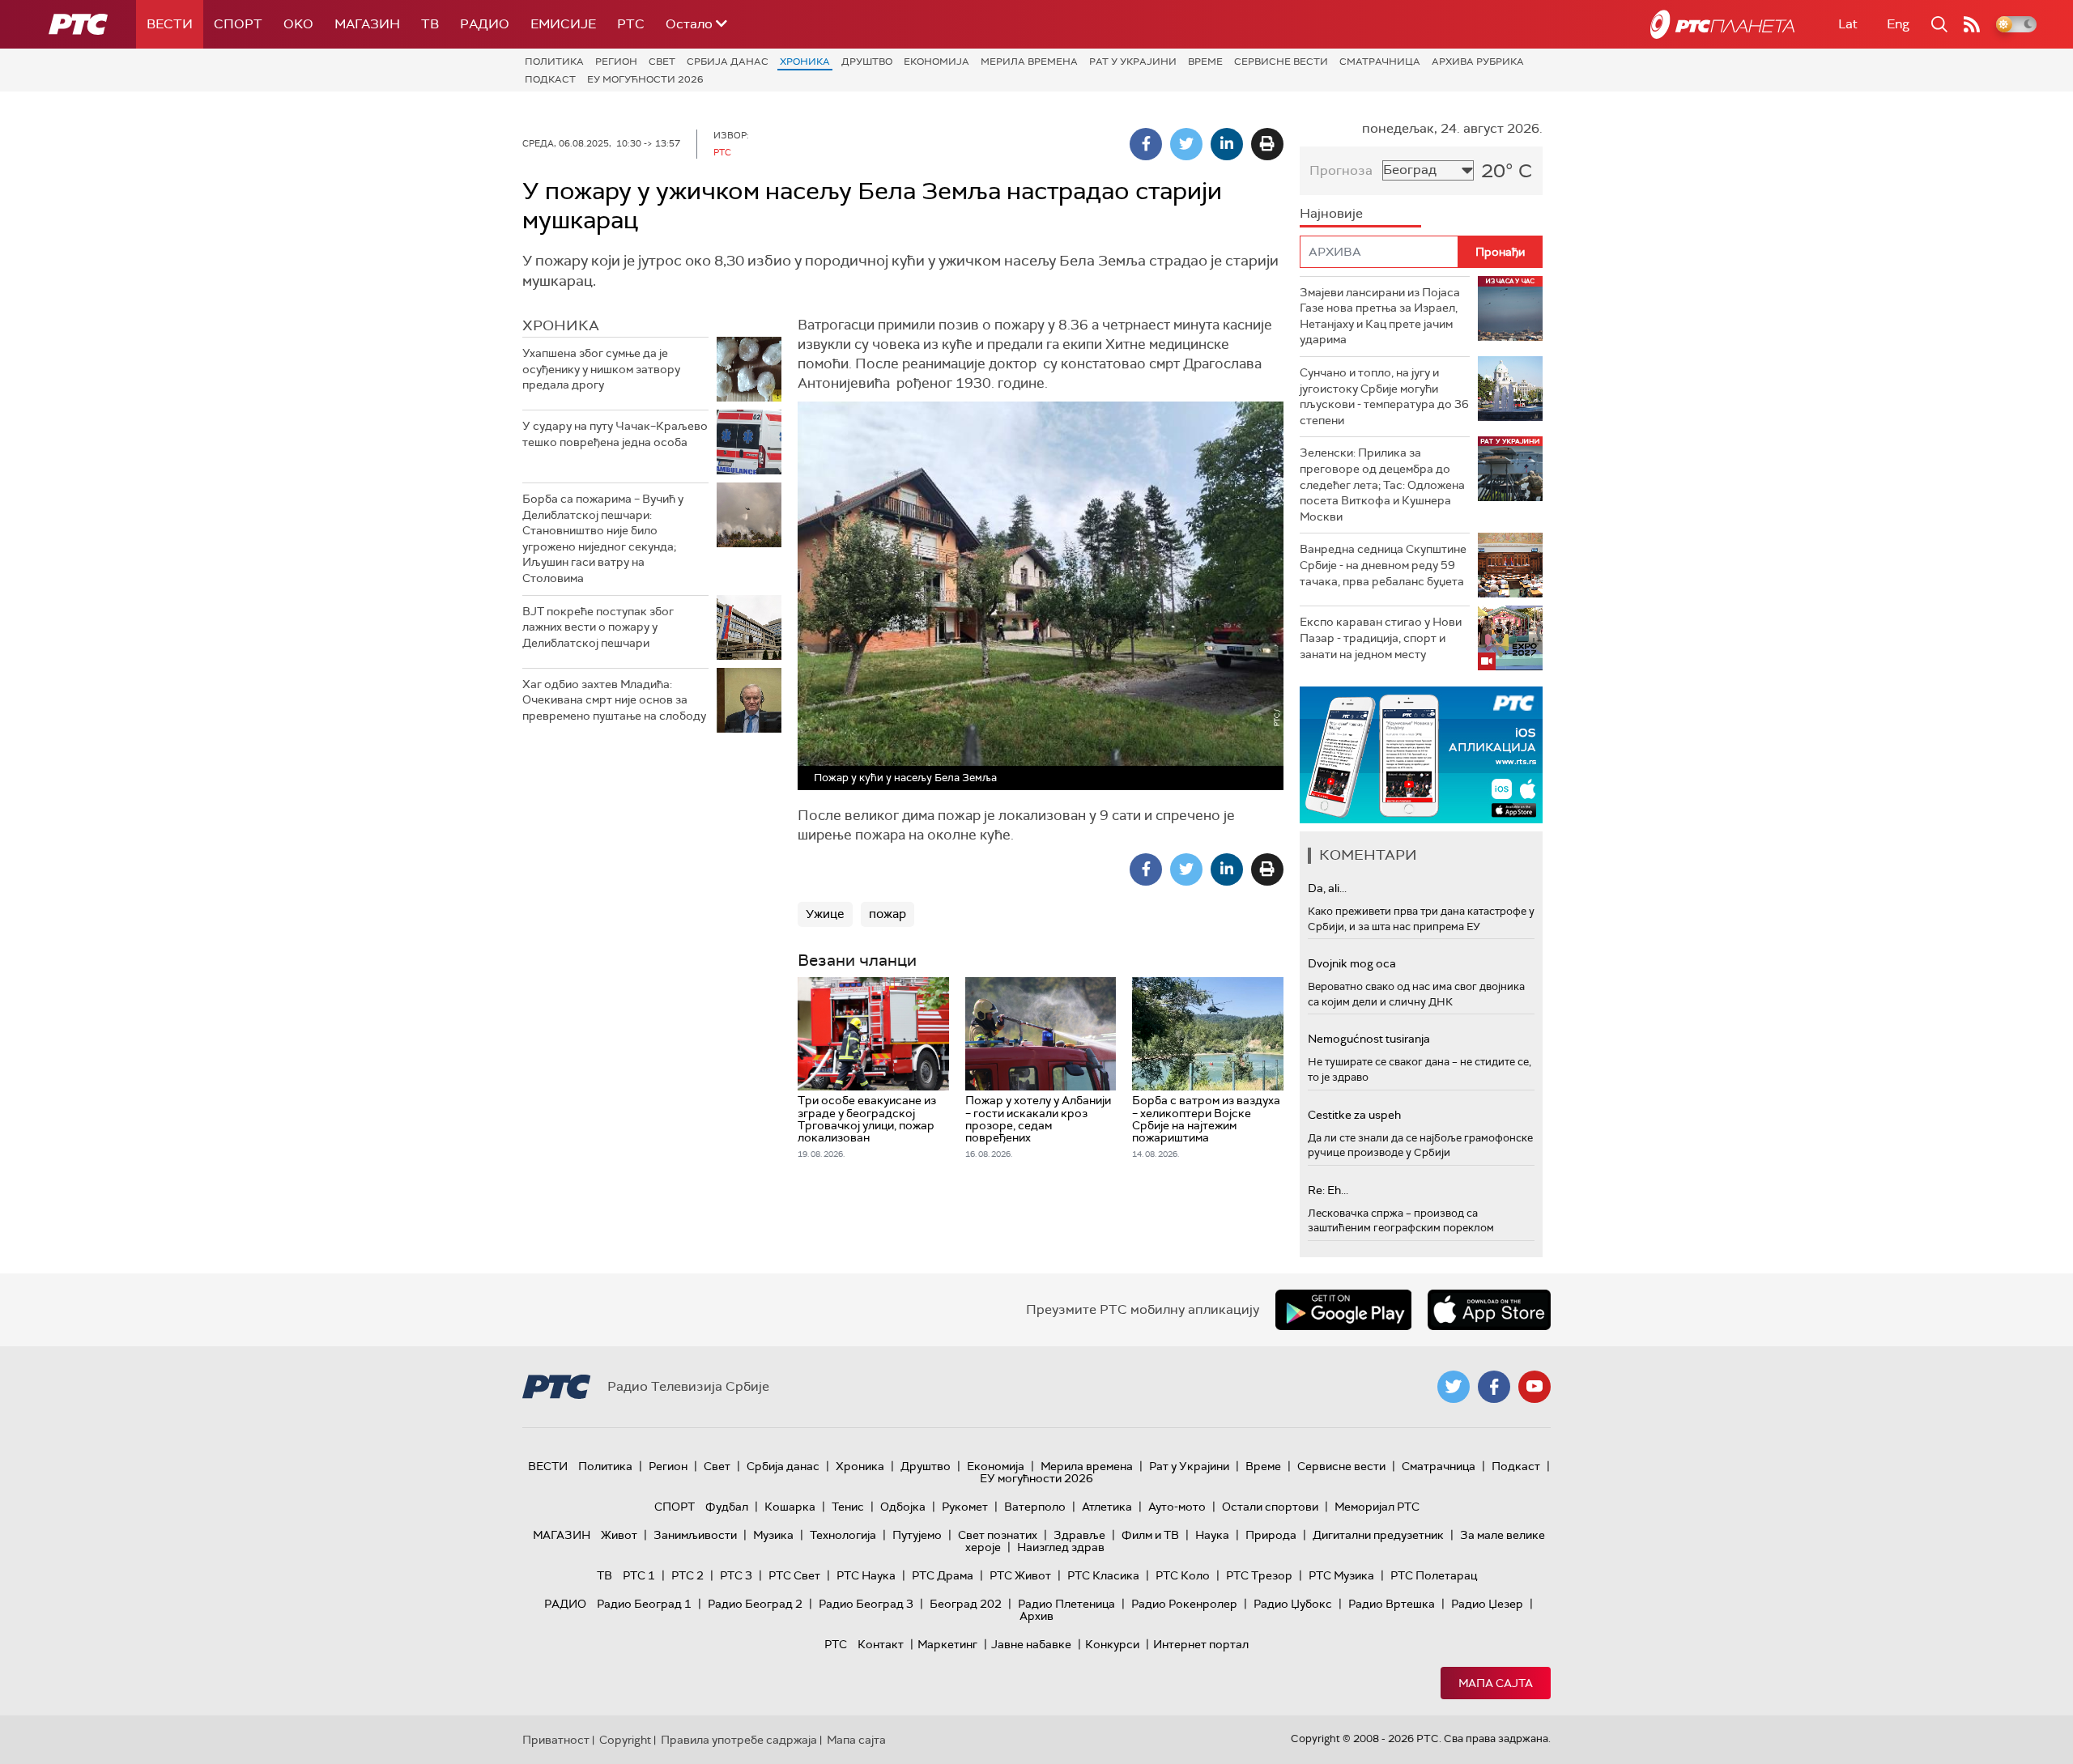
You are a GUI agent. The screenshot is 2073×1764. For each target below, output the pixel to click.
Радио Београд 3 (866, 1604)
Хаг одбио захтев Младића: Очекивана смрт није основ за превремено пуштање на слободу (614, 700)
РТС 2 (687, 1575)
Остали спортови (1270, 1507)
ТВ (430, 24)
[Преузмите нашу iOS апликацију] (1489, 1310)
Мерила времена (1029, 62)
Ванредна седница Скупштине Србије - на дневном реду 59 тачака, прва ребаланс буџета (1383, 565)
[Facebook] (1146, 144)
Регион (616, 62)
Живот (619, 1535)
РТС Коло (1183, 1575)
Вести (170, 24)
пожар (888, 914)
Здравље (1079, 1535)
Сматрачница (1380, 62)
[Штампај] (1267, 144)
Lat (1848, 24)
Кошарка (790, 1507)
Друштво (867, 62)
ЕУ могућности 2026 (645, 79)
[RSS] (1972, 24)
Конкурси (1112, 1644)
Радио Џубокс (1293, 1604)
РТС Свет (794, 1575)
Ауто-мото (1177, 1507)
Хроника (805, 62)
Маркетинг (947, 1644)
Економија (936, 62)
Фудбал (727, 1507)
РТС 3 (736, 1575)
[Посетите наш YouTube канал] (1535, 1387)
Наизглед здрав (1061, 1547)
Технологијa (843, 1535)
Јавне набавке (1031, 1644)
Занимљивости (695, 1535)
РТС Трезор (1259, 1575)
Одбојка (903, 1507)
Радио (485, 24)
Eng (1898, 24)
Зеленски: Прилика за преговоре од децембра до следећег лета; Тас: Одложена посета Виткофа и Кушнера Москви (1382, 484)
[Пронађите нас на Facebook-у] (1494, 1387)
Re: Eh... (1328, 1190)
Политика (554, 62)
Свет (662, 62)
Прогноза (1341, 170)
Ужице (825, 914)
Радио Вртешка (1392, 1604)
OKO (298, 24)
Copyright (625, 1740)
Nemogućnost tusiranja (1369, 1039)
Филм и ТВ (1150, 1535)
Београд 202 (966, 1604)
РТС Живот (1020, 1575)
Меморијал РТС (1377, 1507)
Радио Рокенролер (1184, 1604)
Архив (1036, 1616)
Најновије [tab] (1331, 213)
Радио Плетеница (1066, 1604)
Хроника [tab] (561, 325)
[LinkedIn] (1227, 144)
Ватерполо (1035, 1507)
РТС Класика (1103, 1575)
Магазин (367, 24)
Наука (1212, 1535)
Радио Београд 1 (644, 1604)
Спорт (238, 24)
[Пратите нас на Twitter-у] (1454, 1387)
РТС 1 (639, 1575)
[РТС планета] (1722, 24)
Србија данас (728, 62)
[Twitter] (1186, 144)
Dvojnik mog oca (1352, 963)
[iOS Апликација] (1421, 755)
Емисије (563, 24)
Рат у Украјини (1133, 62)
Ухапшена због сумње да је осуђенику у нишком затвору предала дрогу (601, 369)
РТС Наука (866, 1575)
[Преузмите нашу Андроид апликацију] (1343, 1310)
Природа (1271, 1535)
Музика (773, 1535)
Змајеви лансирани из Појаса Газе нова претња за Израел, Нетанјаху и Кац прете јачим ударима (1380, 316)
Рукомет (965, 1507)
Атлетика (1107, 1507)
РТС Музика (1341, 1575)
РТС (631, 24)
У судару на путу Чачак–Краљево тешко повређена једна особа (615, 434)
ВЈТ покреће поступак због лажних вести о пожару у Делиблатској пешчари (598, 627)
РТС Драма (943, 1575)
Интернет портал (1201, 1644)
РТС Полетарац (1434, 1575)
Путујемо (917, 1535)
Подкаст (550, 79)
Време (1205, 62)
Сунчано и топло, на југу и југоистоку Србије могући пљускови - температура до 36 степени (1384, 396)
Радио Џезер (1487, 1604)
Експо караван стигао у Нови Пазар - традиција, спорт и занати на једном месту (1381, 638)
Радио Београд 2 (755, 1604)
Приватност (556, 1740)
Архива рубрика (1478, 62)
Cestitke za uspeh (1354, 1115)
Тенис (848, 1507)
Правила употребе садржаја (739, 1740)
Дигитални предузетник (1378, 1535)
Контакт (881, 1644)
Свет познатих (998, 1535)
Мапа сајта (1496, 1683)
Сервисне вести (1281, 62)
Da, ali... (1327, 888)
